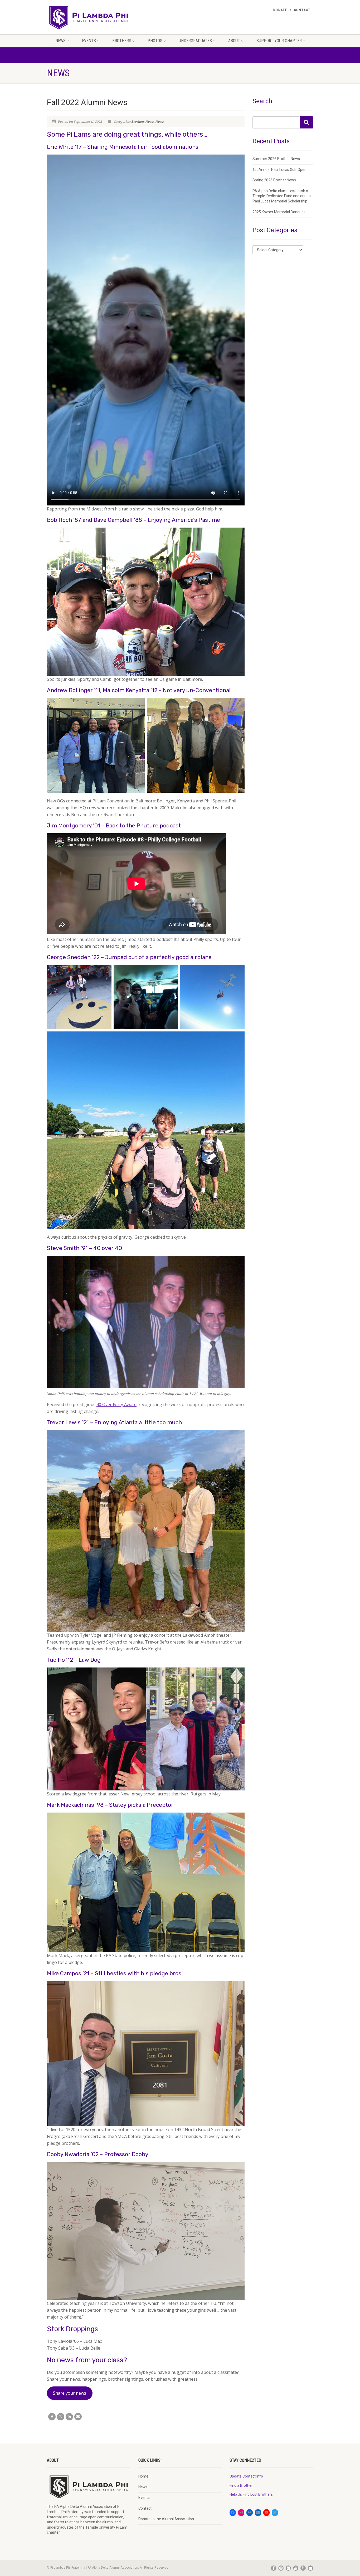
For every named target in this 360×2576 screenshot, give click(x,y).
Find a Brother (241, 2485)
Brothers (122, 41)
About (234, 41)
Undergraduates (195, 41)
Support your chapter (279, 41)
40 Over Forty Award (116, 1404)
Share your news (70, 2393)
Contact (302, 10)
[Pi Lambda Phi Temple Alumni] (89, 17)
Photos (155, 41)
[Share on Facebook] (52, 2417)
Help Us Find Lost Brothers (251, 2494)
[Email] (78, 2417)
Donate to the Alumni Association (166, 2519)
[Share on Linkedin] (69, 2417)
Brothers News (142, 122)
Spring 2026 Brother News (274, 180)
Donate (280, 10)
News (60, 41)
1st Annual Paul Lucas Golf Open (279, 170)
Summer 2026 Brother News (276, 159)
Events (89, 41)
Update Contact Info (246, 2476)
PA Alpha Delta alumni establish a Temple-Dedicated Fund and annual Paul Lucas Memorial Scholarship (282, 196)
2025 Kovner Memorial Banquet (279, 212)
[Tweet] (61, 2417)
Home (143, 2476)
